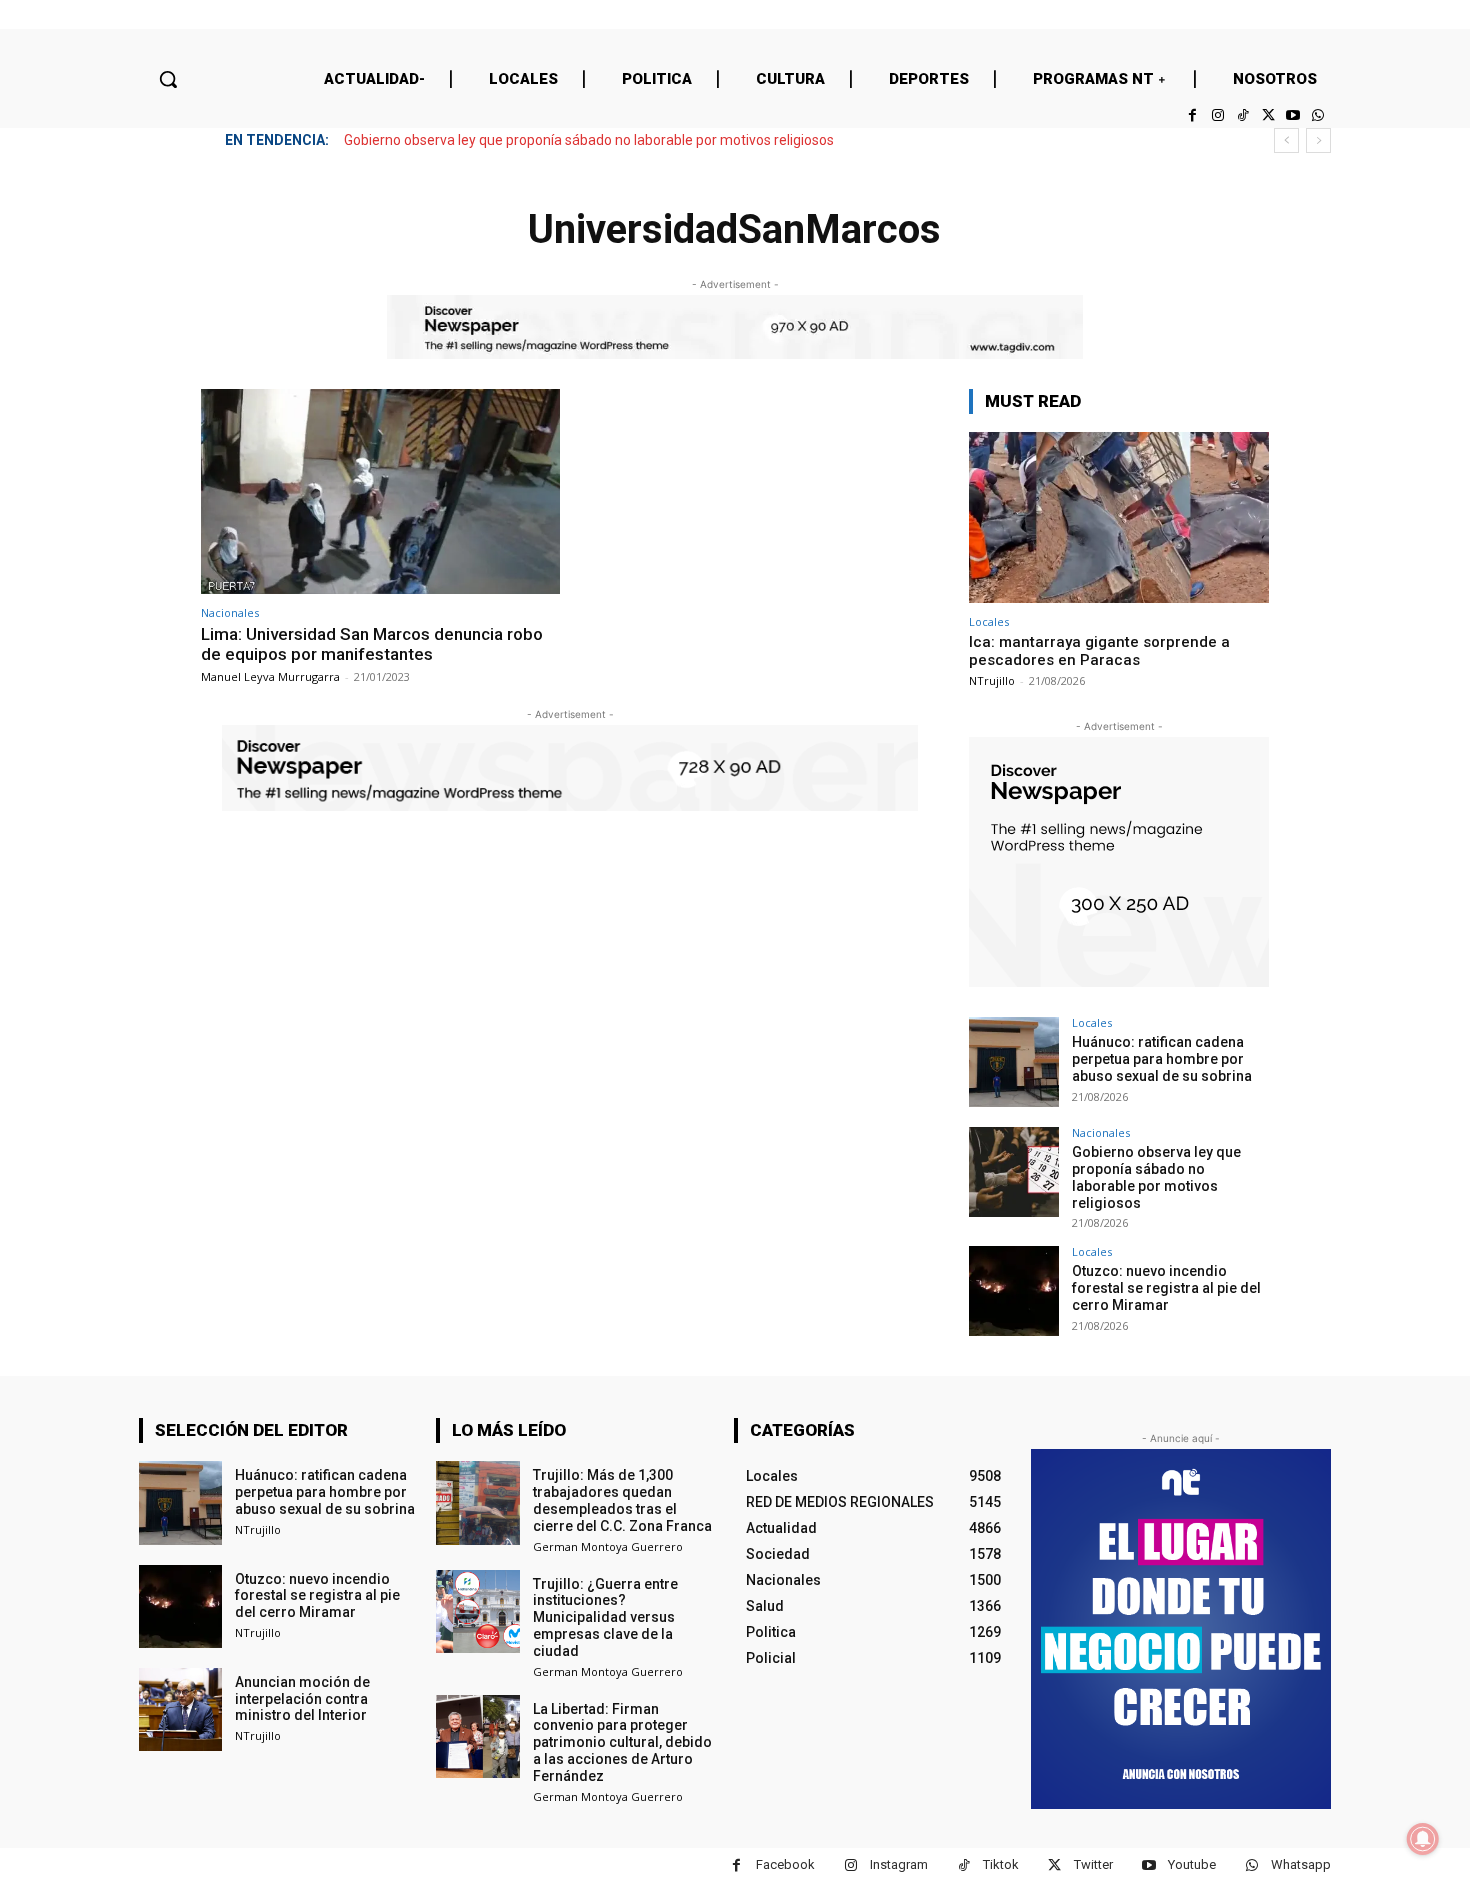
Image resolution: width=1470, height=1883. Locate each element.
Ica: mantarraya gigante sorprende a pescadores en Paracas (1099, 651)
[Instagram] (1217, 115)
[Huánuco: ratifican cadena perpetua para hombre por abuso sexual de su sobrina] (1014, 1062)
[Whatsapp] (1318, 115)
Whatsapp (1301, 1864)
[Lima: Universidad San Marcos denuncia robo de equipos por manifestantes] (380, 491)
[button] (168, 79)
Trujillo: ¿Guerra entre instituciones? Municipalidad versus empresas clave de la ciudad (605, 1617)
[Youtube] (1293, 115)
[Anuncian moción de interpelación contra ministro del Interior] (180, 1709)
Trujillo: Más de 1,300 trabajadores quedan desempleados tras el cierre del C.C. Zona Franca (622, 1500)
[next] (1318, 140)
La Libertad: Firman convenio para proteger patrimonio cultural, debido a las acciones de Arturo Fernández (622, 1742)
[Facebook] (1192, 115)
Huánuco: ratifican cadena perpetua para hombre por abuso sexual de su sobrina (1162, 1059)
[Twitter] (1267, 115)
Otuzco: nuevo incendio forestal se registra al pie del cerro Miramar (1166, 1288)
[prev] (1286, 140)
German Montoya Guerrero (608, 1546)
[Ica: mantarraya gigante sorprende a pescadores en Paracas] (1119, 517)
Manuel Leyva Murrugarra (270, 676)
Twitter (1093, 1864)
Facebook (785, 1864)
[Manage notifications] (1423, 1839)
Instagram (899, 1864)
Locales (989, 621)
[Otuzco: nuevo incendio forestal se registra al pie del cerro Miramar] (1014, 1291)
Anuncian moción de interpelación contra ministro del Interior (302, 1699)
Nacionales (230, 612)
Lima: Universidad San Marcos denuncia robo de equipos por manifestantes (372, 644)
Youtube (1192, 1864)
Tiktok (1001, 1864)
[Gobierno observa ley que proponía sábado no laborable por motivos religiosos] (1014, 1172)
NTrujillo (992, 680)
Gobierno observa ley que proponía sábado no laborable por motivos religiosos (589, 140)
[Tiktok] (1242, 115)
